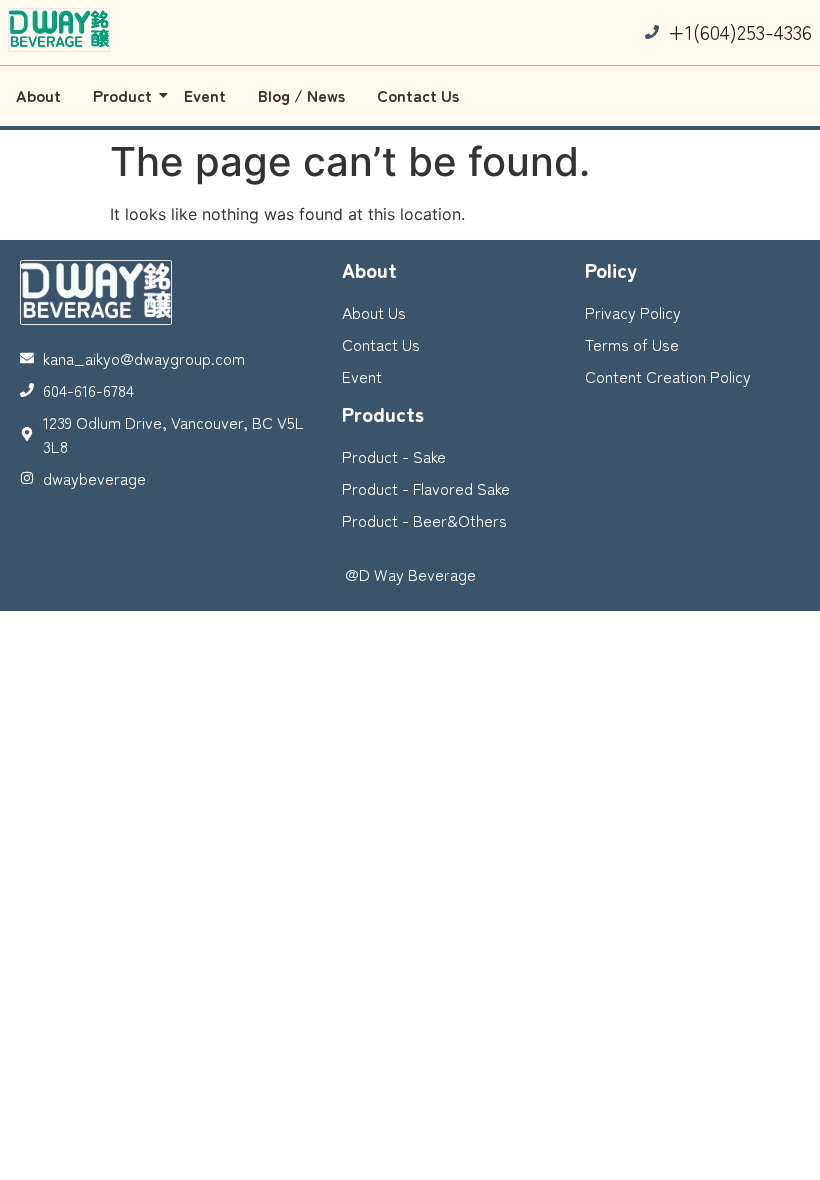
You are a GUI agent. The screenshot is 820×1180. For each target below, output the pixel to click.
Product (122, 95)
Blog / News (301, 95)
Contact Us (418, 95)
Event (205, 95)
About (38, 95)
